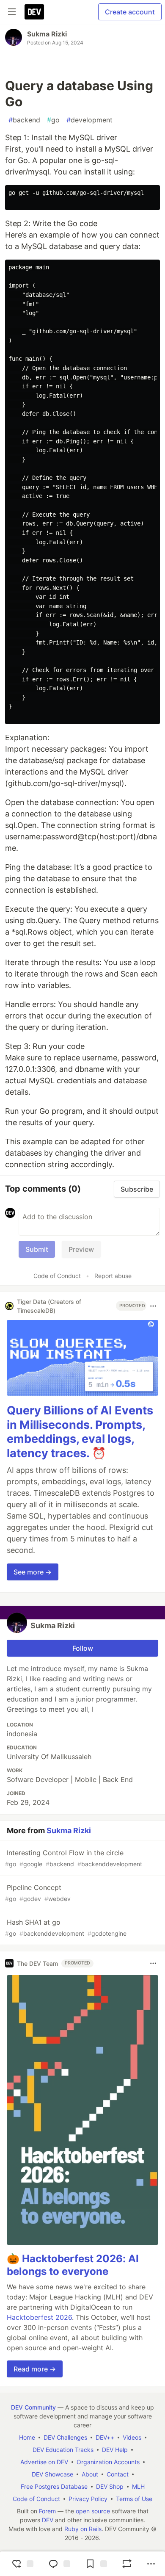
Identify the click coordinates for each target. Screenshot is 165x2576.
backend (24, 120)
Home (27, 2437)
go (53, 120)
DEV (48, 2520)
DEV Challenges (65, 2437)
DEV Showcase (52, 2474)
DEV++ (105, 2437)
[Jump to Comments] (58, 2564)
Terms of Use (134, 2499)
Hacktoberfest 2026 (39, 2317)
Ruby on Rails (83, 2529)
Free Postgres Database (54, 2486)
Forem (47, 2511)
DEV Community (33, 2407)
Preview (81, 1249)
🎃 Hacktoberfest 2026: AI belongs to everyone (73, 2265)
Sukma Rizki (47, 34)
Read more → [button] (35, 2369)
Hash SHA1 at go (66, 1927)
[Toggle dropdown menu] (153, 1306)
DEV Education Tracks (63, 2450)
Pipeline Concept (38, 1893)
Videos (132, 2437)
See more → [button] (33, 1572)
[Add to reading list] (95, 2564)
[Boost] (127, 2564)
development (89, 120)
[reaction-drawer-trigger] (22, 2564)
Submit (37, 1249)
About (90, 2474)
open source (93, 2511)
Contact (118, 2474)
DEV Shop (110, 2486)
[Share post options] (151, 2564)
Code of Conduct (57, 1276)
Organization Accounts (108, 2462)
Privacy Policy (88, 2499)
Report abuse (113, 1276)
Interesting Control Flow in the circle (74, 1858)
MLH (138, 2486)
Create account (130, 12)
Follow (83, 1648)
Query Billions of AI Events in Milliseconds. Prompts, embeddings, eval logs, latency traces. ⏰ (80, 1432)
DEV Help (115, 2450)
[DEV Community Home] (34, 12)
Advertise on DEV (44, 2462)
